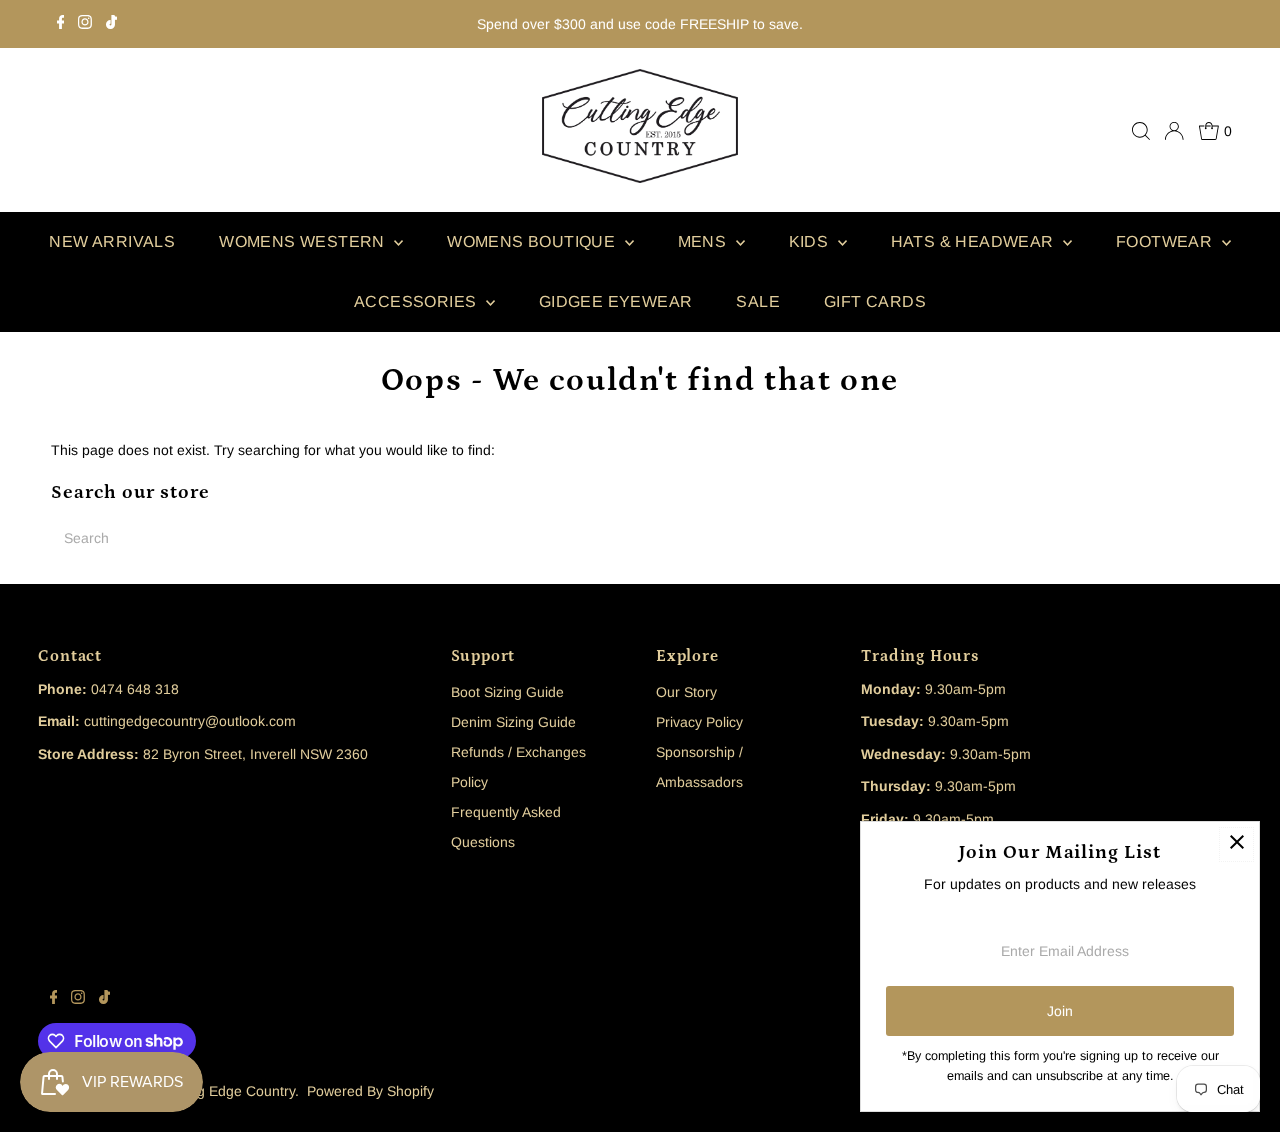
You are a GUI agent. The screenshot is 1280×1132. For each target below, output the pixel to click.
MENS (704, 241)
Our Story (686, 692)
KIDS (811, 241)
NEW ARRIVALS (112, 241)
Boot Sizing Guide (507, 692)
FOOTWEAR (1166, 241)
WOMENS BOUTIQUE (533, 241)
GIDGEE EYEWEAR (616, 301)
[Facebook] (61, 24)
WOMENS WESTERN (304, 241)
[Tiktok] (111, 24)
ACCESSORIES (417, 301)
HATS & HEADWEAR (974, 241)
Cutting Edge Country (227, 1091)
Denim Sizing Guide (513, 722)
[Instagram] (85, 24)
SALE (758, 301)
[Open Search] (1141, 131)
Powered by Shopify (370, 1091)
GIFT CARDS (875, 301)
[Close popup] (1236, 844)
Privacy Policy (699, 722)
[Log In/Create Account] (1174, 131)
